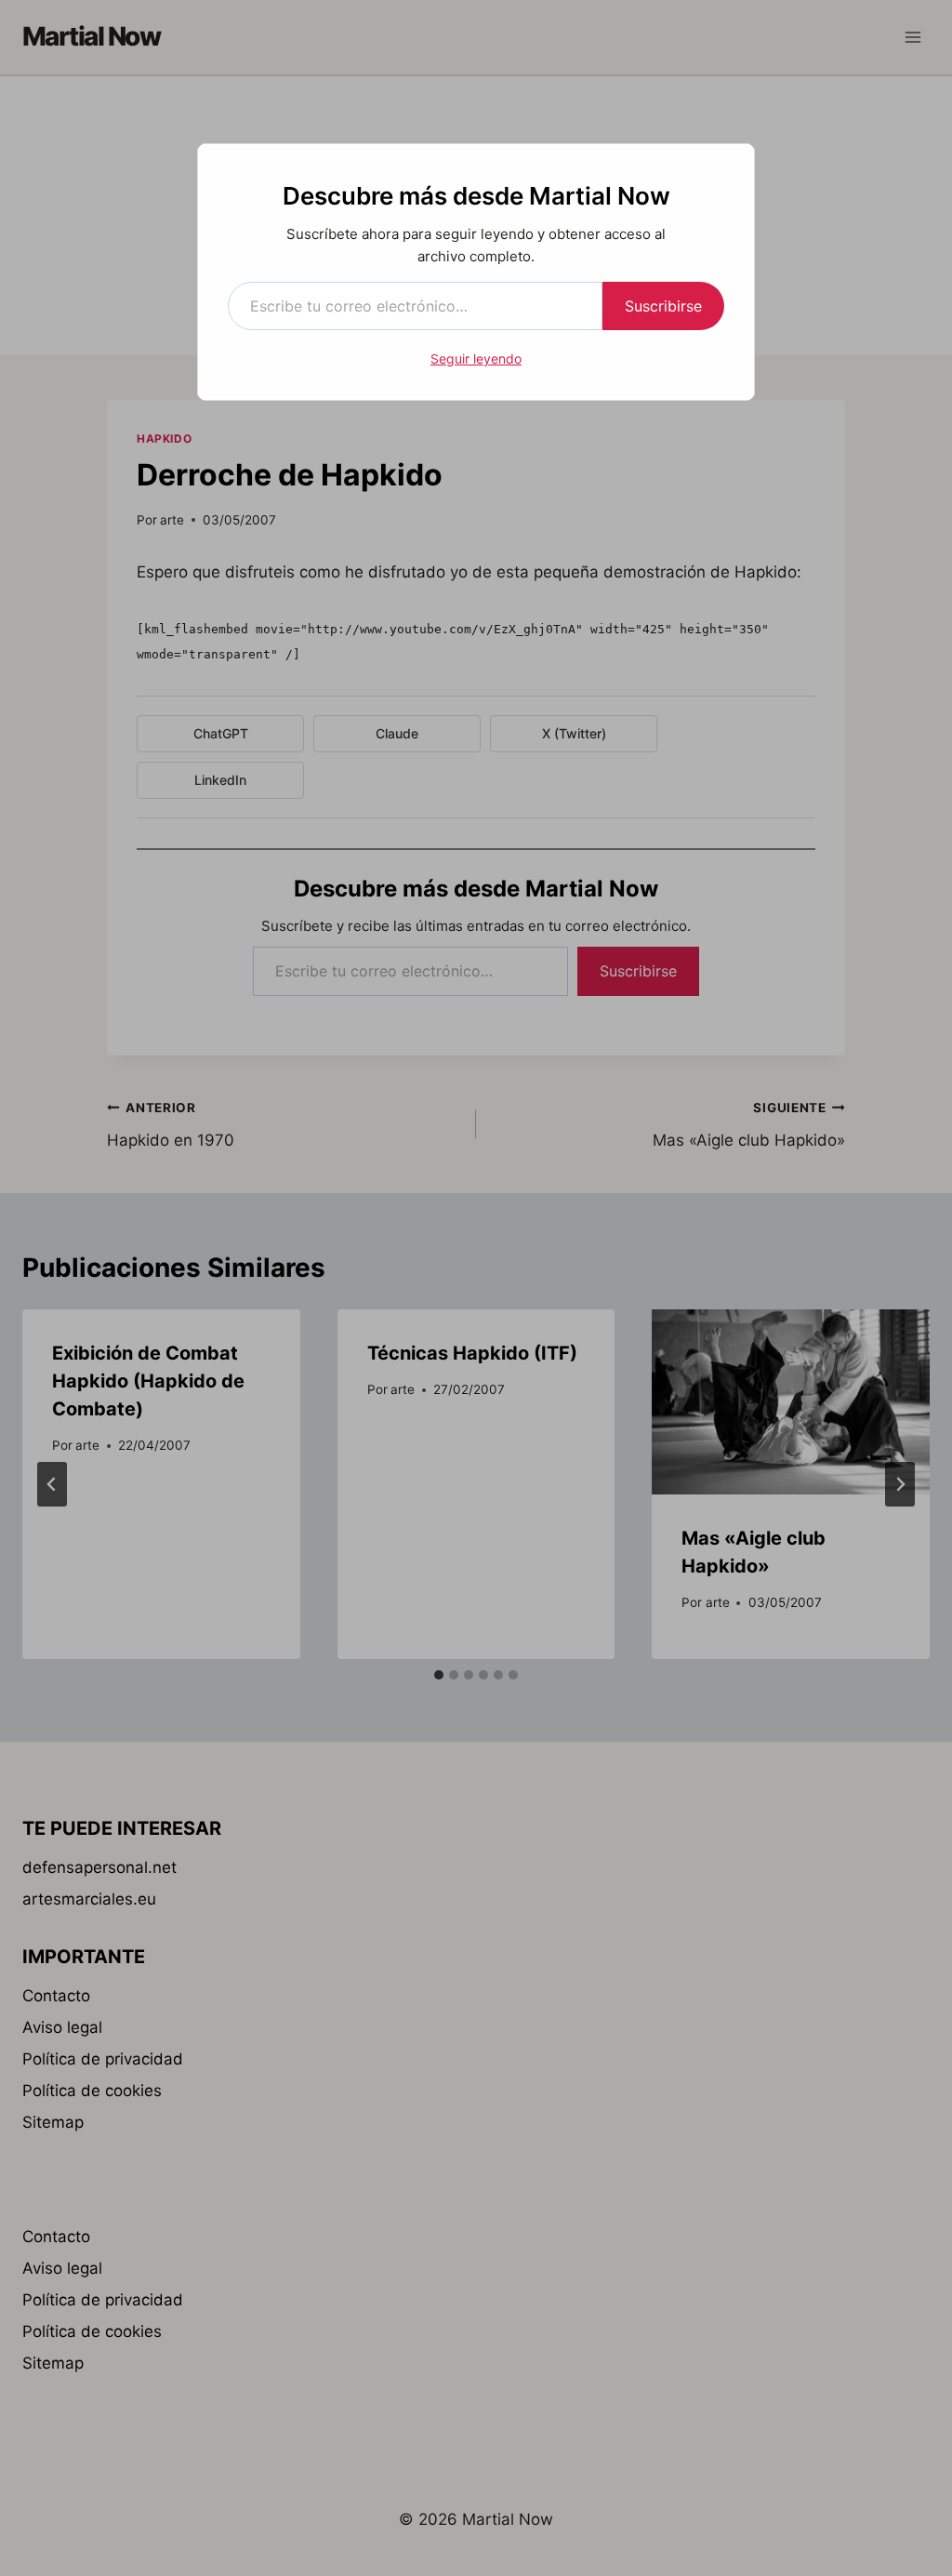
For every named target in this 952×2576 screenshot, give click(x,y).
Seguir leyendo (476, 359)
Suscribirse (663, 306)
